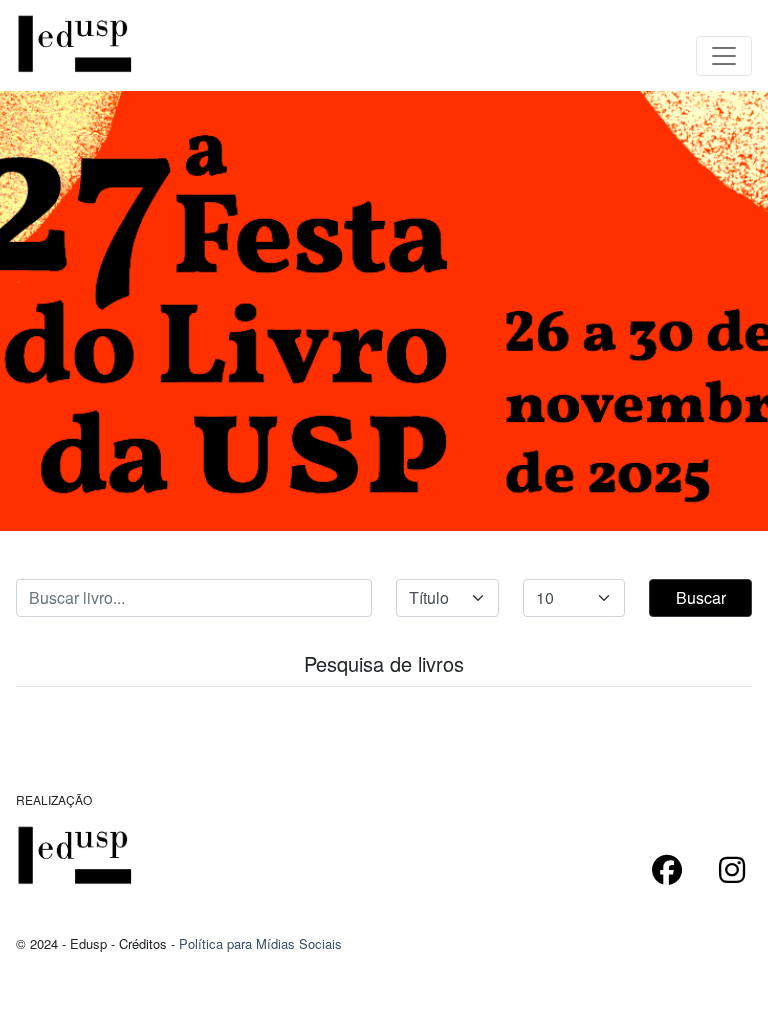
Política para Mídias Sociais (260, 943)
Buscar (701, 597)
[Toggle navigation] (724, 56)
